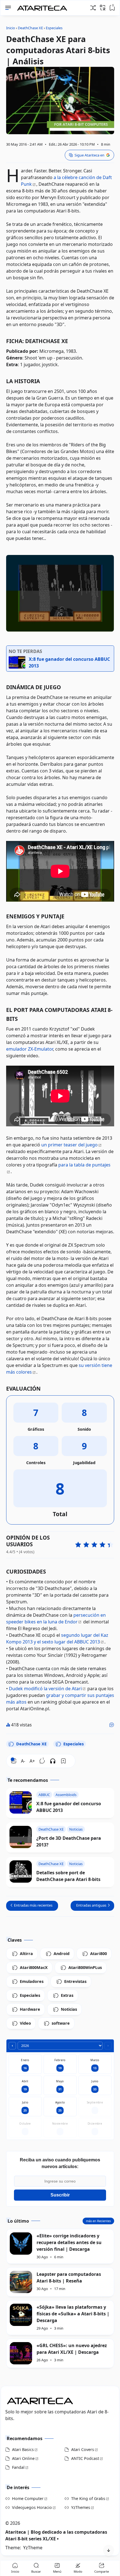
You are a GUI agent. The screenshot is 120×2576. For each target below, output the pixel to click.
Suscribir (60, 2195)
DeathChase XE (31, 1744)
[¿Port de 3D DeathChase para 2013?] (21, 1837)
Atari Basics (23, 2449)
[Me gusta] (112, 1725)
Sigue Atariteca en (89, 155)
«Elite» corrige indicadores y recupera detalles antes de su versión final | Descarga (69, 2242)
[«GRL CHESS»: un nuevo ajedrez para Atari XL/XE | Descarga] (21, 2353)
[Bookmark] (63, 1761)
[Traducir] (103, 8)
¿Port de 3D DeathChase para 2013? (69, 1841)
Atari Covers (83, 2449)
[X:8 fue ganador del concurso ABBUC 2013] (21, 1802)
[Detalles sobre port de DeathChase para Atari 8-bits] (21, 1872)
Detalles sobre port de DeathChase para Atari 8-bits (68, 1876)
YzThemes (81, 2507)
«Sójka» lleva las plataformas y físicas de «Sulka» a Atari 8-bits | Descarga (73, 2314)
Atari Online (23, 2458)
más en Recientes (98, 2221)
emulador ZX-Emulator (30, 1049)
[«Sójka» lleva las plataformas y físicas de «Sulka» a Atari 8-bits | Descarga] (21, 2315)
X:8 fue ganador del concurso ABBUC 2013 (69, 1807)
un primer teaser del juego (69, 1145)
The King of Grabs (88, 2498)
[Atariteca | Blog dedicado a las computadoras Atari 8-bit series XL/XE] (43, 6)
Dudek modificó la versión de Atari (45, 1689)
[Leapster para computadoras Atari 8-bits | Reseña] (21, 2282)
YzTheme (33, 2548)
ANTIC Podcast (85, 2458)
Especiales (74, 1744)
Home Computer (28, 2498)
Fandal (18, 2467)
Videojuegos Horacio (32, 2507)
